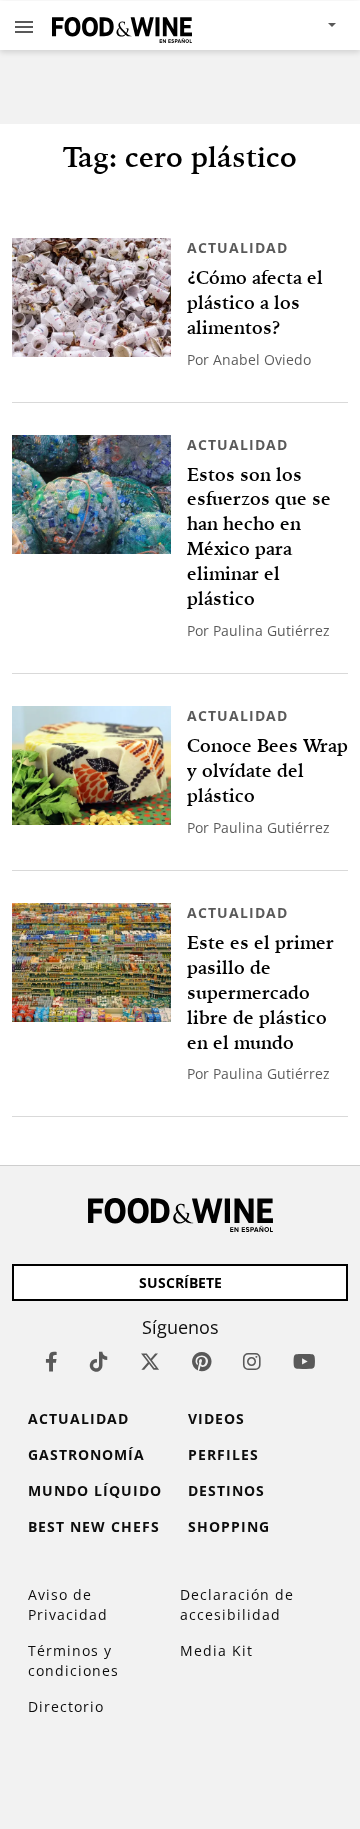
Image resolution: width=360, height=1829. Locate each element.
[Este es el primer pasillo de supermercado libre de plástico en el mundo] (91, 962)
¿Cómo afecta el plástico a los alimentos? (255, 302)
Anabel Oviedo (262, 359)
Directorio (66, 1706)
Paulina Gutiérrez (271, 630)
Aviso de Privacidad (68, 1604)
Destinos (226, 1490)
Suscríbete (180, 1282)
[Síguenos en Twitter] (150, 1361)
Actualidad (237, 247)
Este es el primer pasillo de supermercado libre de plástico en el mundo (260, 992)
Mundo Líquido (95, 1490)
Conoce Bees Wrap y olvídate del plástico (267, 770)
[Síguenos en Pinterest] (201, 1361)
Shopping (229, 1526)
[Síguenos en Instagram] (252, 1361)
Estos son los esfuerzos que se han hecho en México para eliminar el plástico (259, 537)
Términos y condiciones (73, 1660)
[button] (24, 26)
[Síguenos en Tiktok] (99, 1361)
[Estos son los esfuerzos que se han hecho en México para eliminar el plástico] (91, 494)
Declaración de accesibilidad (237, 1604)
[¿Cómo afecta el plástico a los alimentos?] (91, 297)
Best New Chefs (94, 1526)
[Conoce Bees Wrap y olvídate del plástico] (91, 765)
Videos (216, 1418)
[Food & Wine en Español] (122, 25)
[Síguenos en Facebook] (51, 1361)
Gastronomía (86, 1454)
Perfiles (223, 1454)
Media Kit (216, 1650)
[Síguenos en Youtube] (304, 1361)
